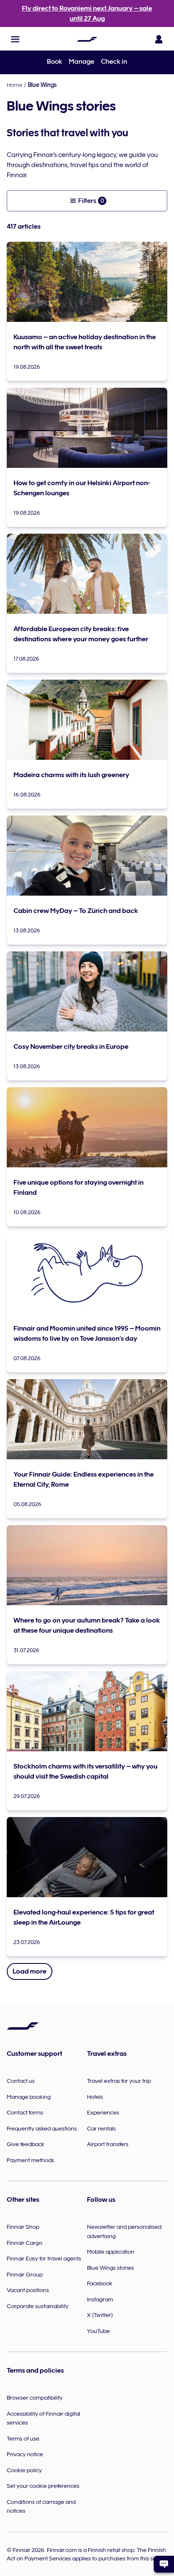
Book (54, 62)
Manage (82, 62)
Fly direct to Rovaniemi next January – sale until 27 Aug (87, 14)
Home (15, 85)
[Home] (87, 39)
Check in (114, 62)
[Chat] (164, 2564)
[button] (15, 39)
